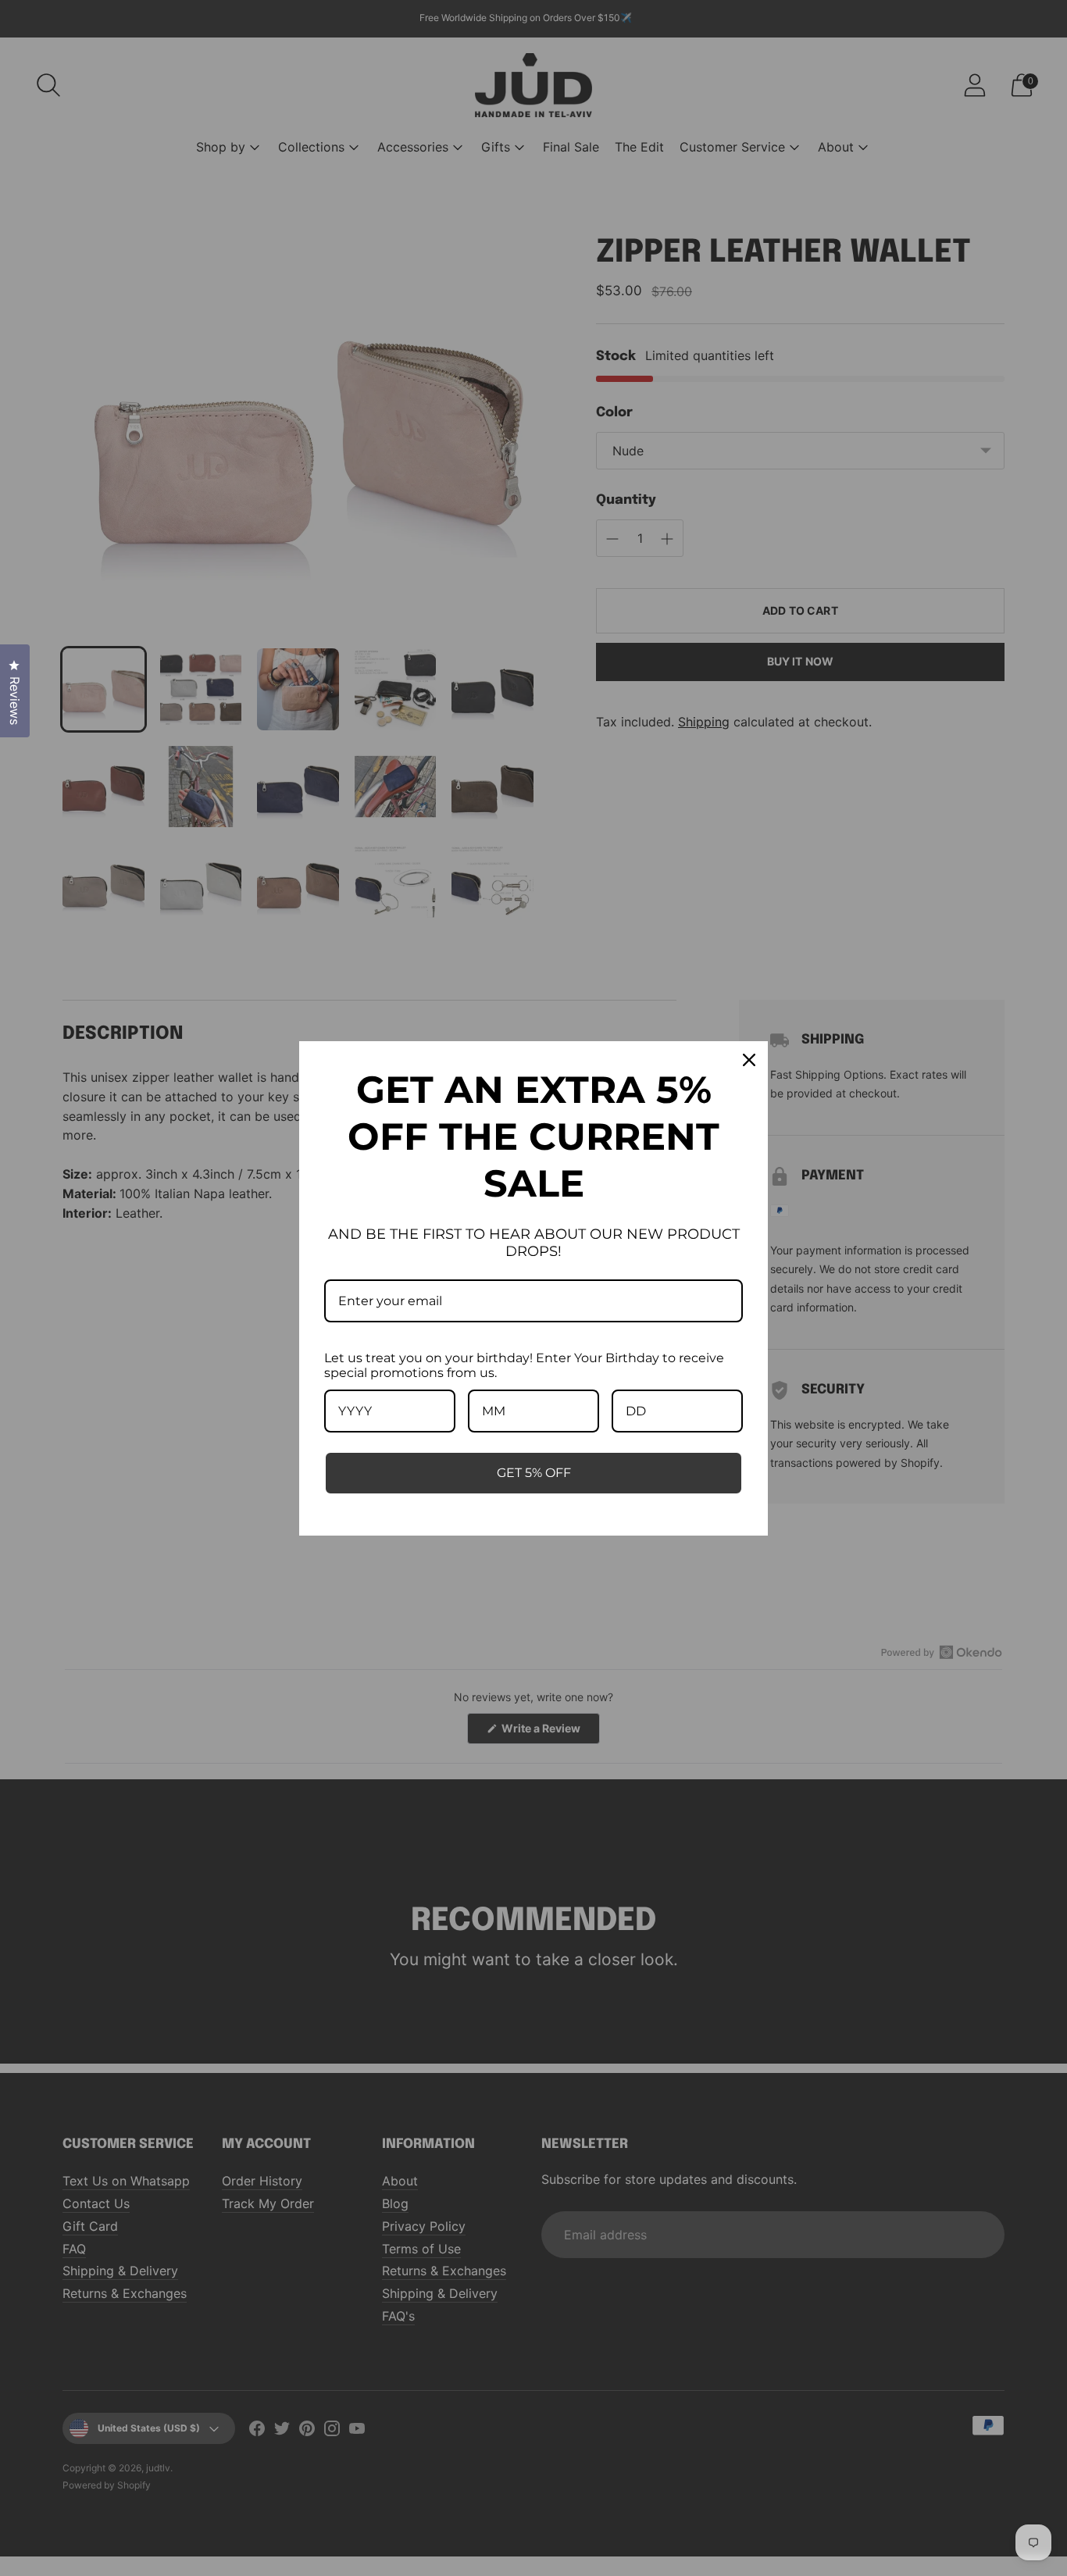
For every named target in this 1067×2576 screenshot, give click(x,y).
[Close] (749, 1060)
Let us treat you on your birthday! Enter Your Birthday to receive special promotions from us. (524, 1365)
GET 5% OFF (534, 1473)
